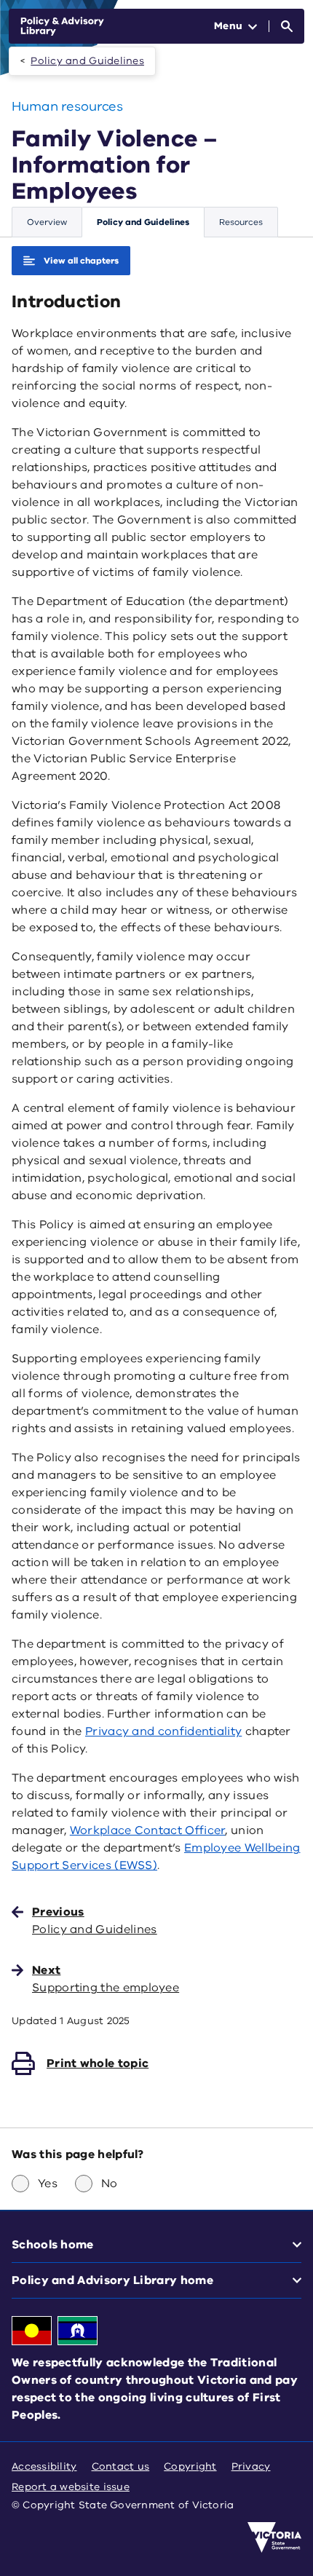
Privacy (251, 2466)
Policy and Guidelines (87, 61)
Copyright (190, 2466)
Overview (47, 222)
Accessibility (44, 2466)
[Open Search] (287, 26)
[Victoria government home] (274, 2537)
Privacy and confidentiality (163, 1731)
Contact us (121, 2466)
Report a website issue (71, 2487)
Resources (241, 222)
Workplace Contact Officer (148, 1830)
